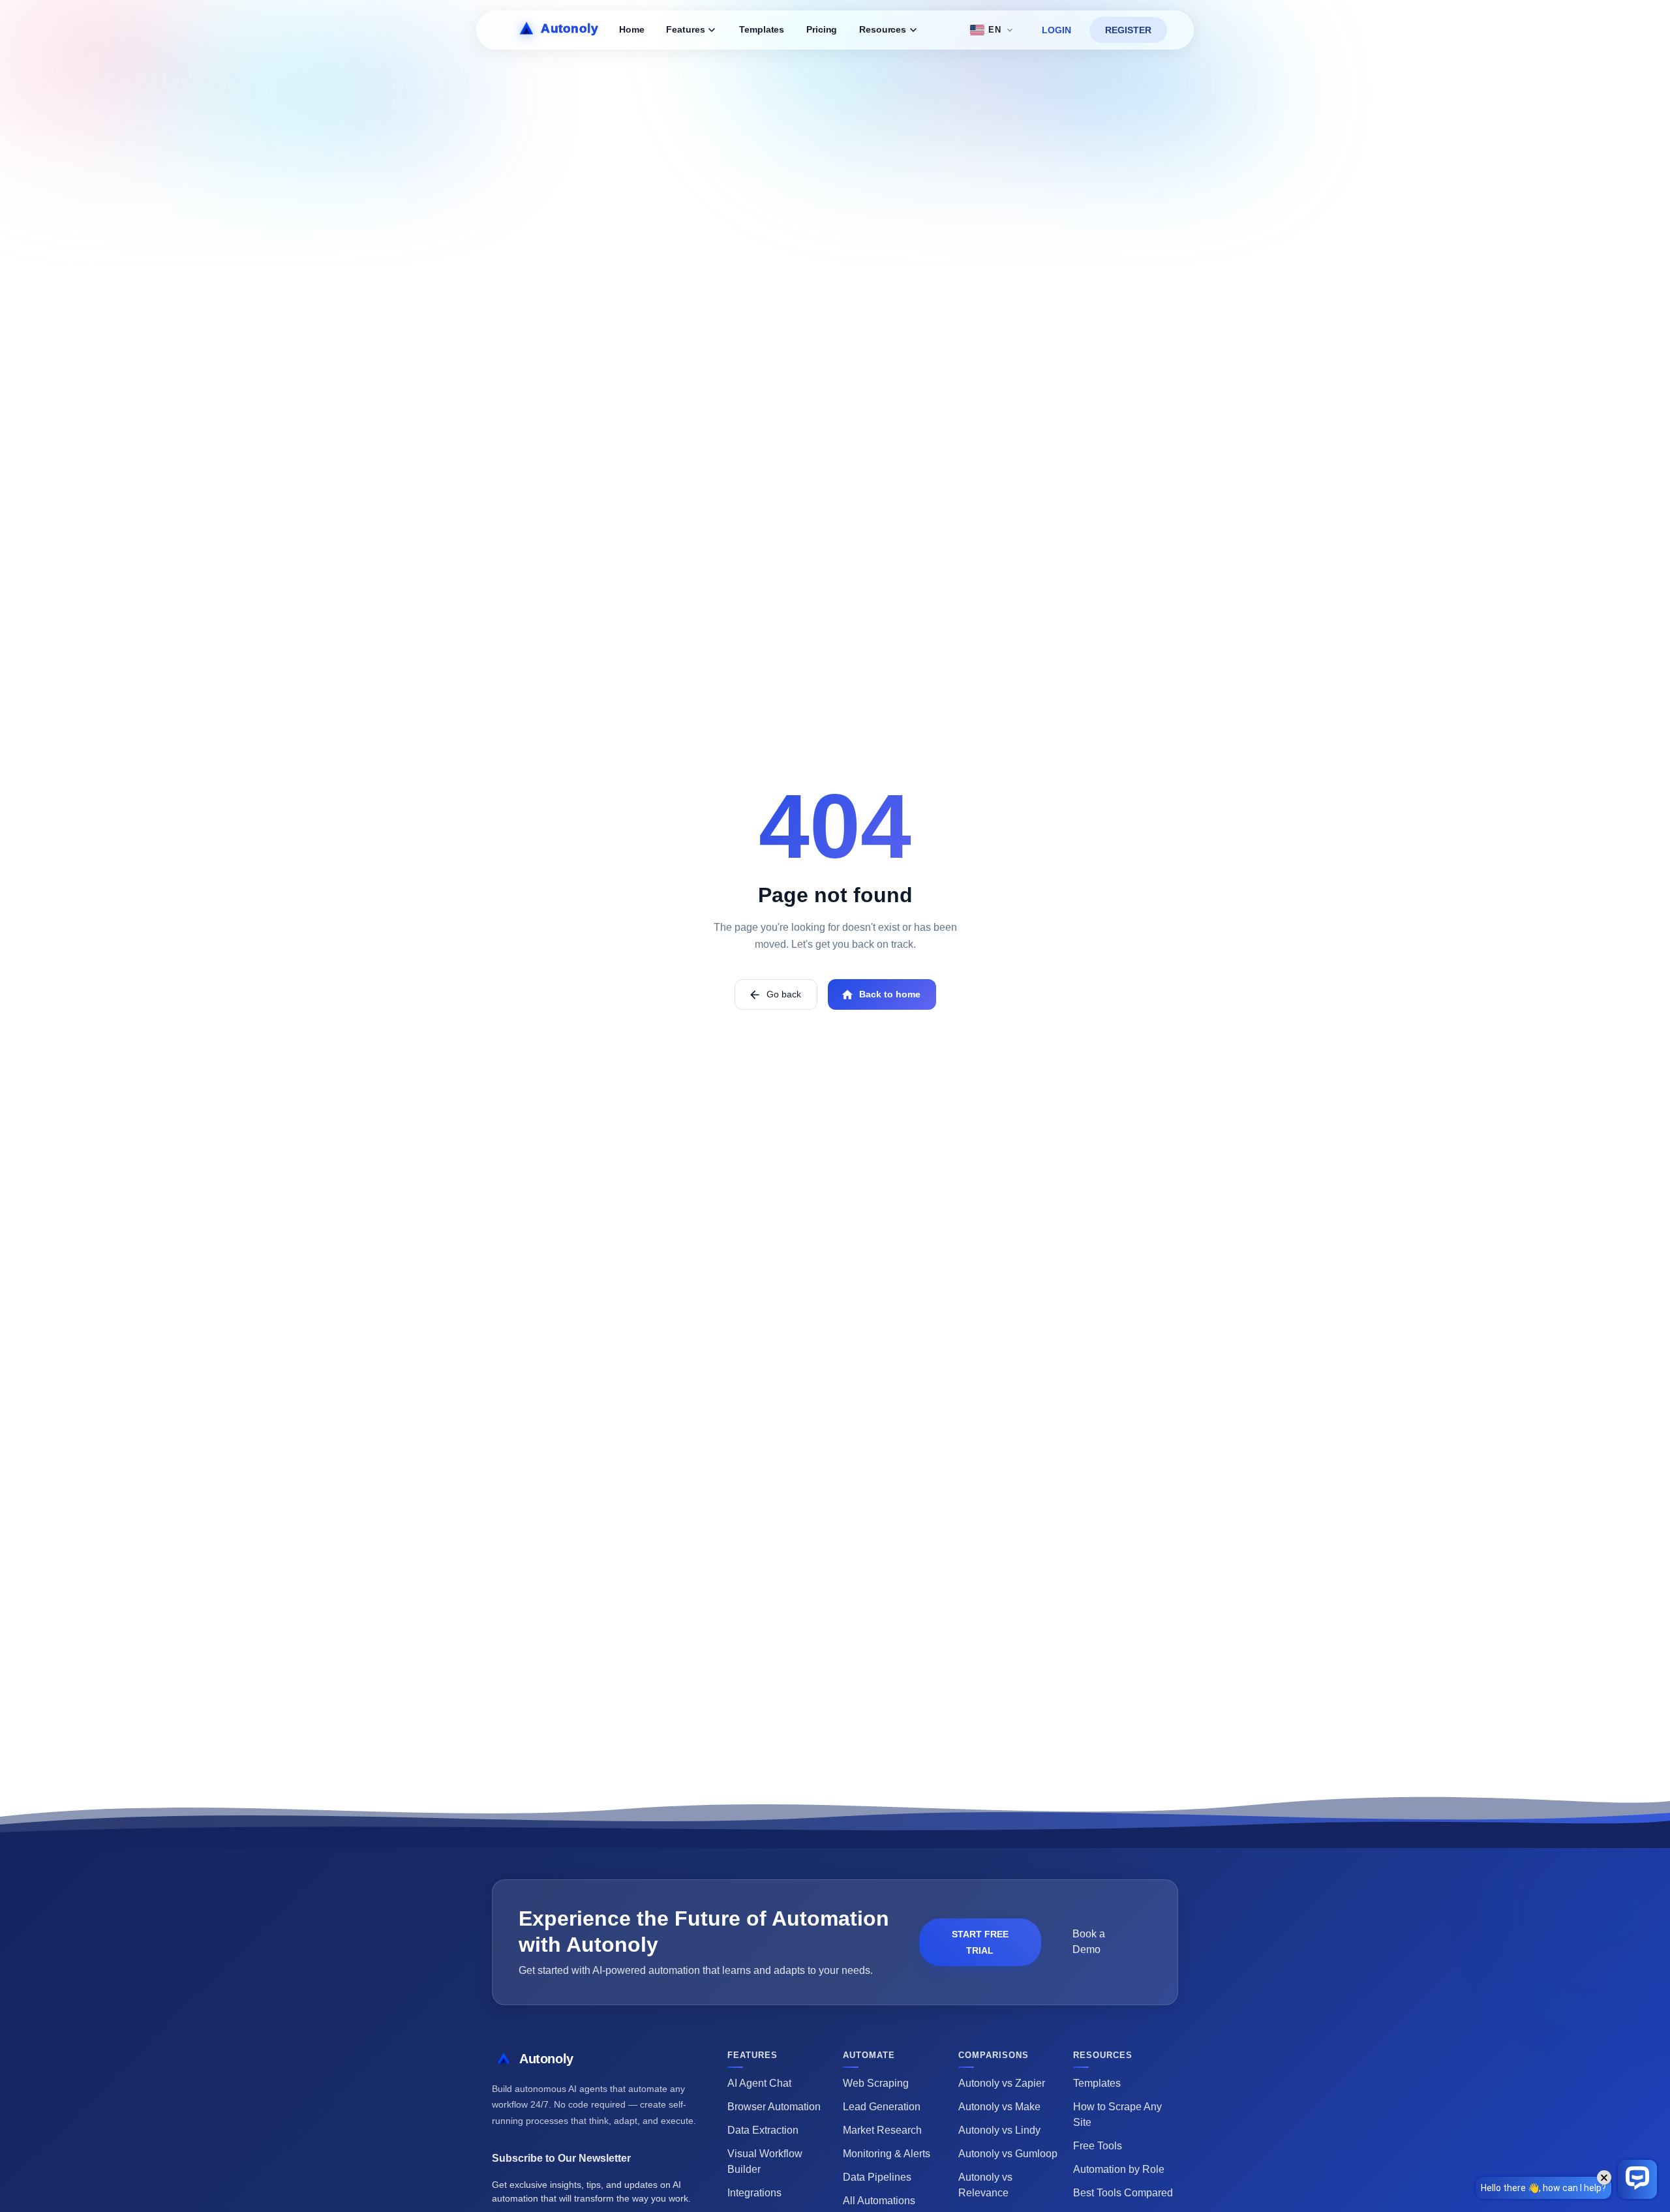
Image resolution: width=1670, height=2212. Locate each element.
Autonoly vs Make (999, 2107)
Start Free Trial (980, 1942)
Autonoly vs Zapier (1002, 2083)
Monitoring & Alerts (887, 2154)
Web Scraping (876, 2083)
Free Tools (1098, 2146)
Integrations (754, 2193)
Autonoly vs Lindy (999, 2130)
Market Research (882, 2130)
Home (631, 30)
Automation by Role (1119, 2169)
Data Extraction (763, 2130)
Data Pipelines (877, 2177)
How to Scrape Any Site (1117, 2114)
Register (1128, 30)
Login (1056, 30)
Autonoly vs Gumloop (1008, 2154)
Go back (784, 994)
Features (685, 30)
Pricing (822, 30)
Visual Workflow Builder (765, 2161)
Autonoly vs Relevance (985, 2185)
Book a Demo (1089, 1942)
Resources (883, 30)
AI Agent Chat (759, 2083)
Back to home (890, 994)
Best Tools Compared (1123, 2193)
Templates (762, 30)
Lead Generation (882, 2107)
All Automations (879, 2201)
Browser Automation (774, 2107)
